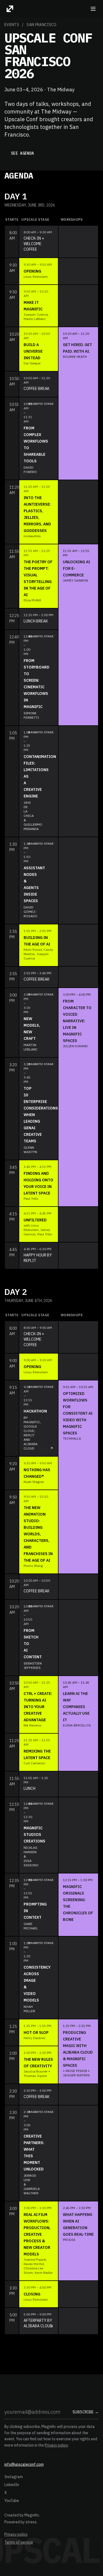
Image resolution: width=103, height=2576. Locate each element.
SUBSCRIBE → (86, 2412)
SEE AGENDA (23, 153)
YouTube (12, 2501)
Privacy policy (56, 2445)
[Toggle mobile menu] (93, 9)
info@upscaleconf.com (24, 2464)
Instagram (14, 2477)
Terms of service (19, 2542)
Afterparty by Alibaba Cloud (38, 2320)
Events (12, 25)
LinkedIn (12, 2485)
